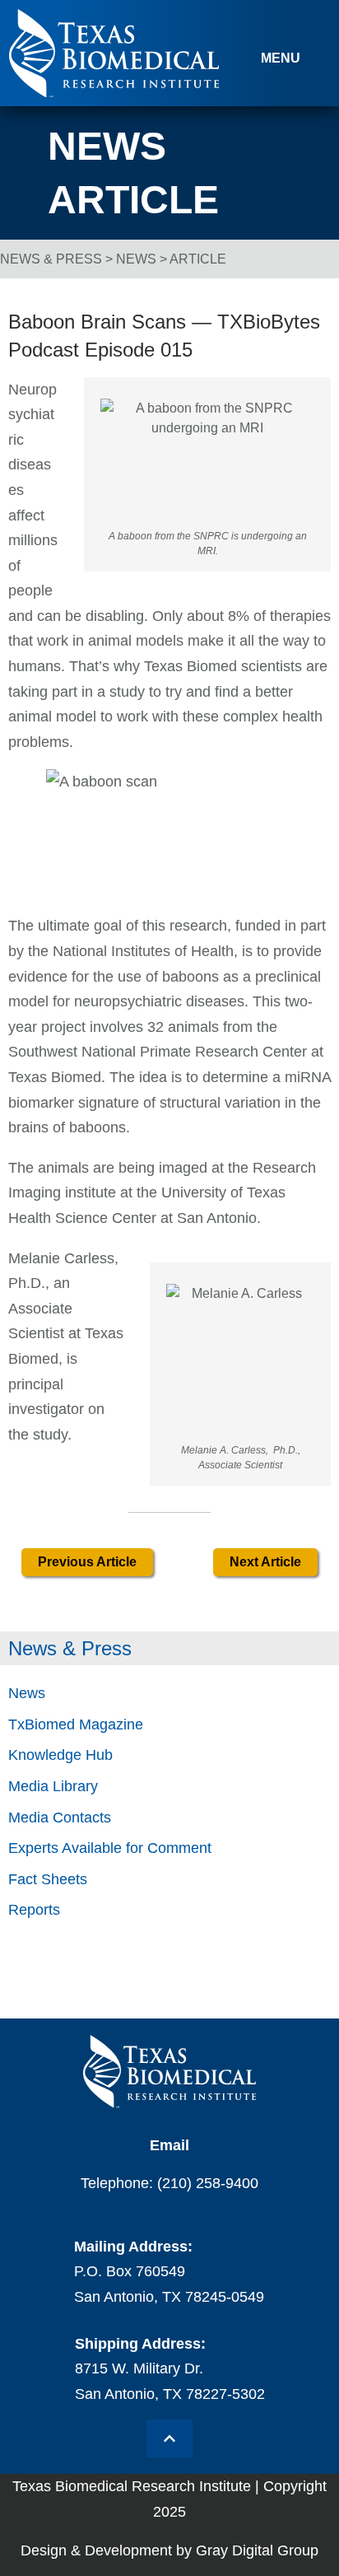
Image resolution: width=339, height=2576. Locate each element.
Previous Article (87, 1562)
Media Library (53, 1786)
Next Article (265, 1562)
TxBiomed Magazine (76, 1724)
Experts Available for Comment (110, 1848)
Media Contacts (60, 1818)
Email (169, 2145)
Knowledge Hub (60, 1755)
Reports (34, 1910)
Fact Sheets (48, 1879)
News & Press (51, 259)
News (136, 259)
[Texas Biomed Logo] (169, 2072)
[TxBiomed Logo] (114, 93)
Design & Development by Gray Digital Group (169, 2550)
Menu (281, 58)
